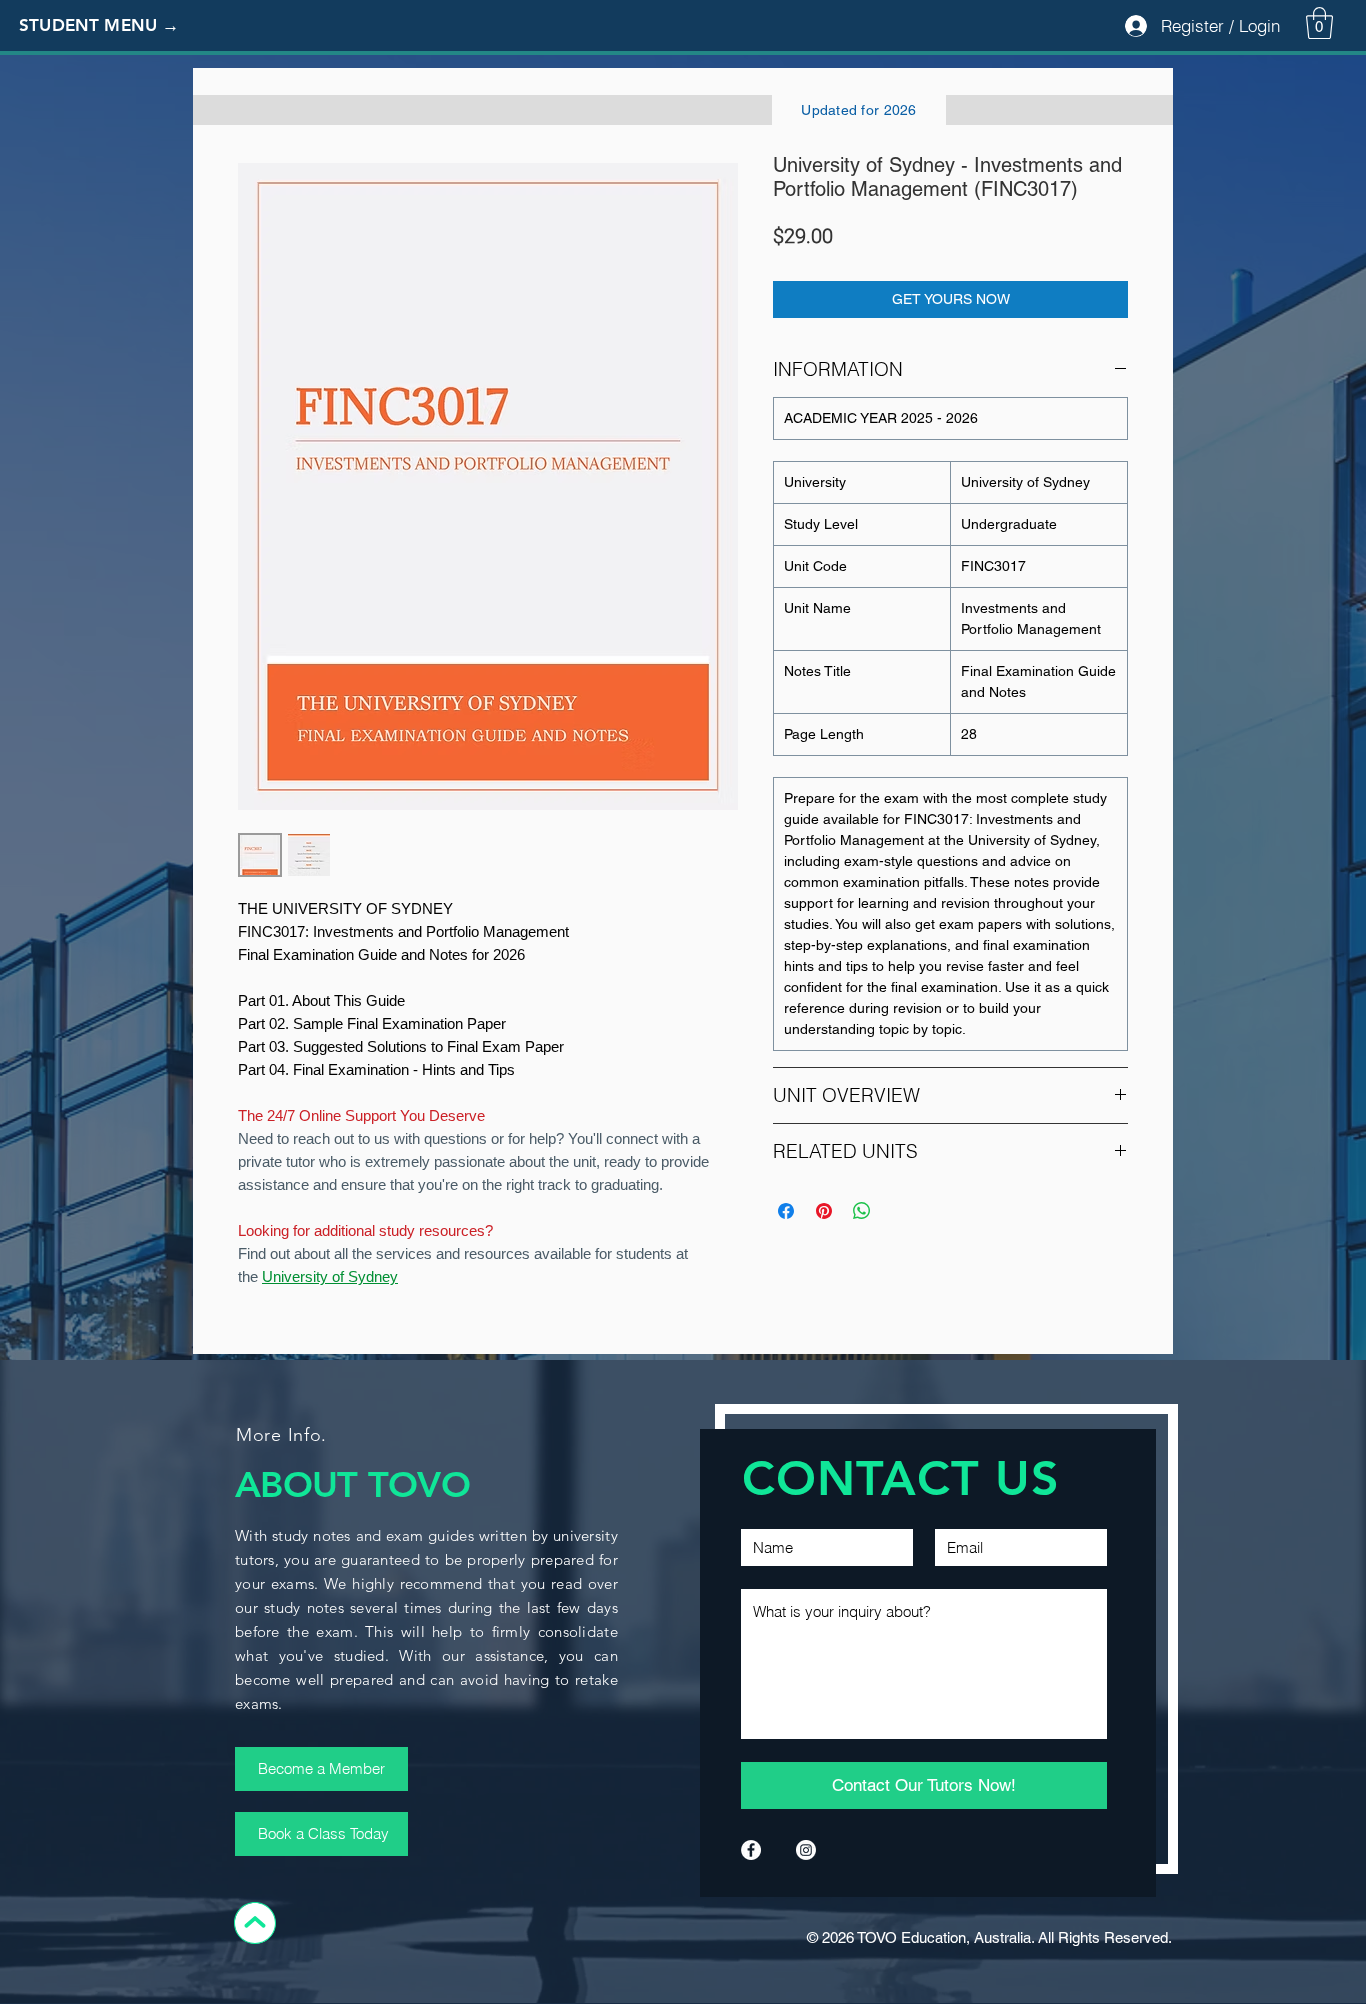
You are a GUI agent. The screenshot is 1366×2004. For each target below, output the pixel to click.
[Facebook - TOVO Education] (751, 1850)
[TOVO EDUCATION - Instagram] (806, 1850)
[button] (115, 26)
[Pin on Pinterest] (824, 1211)
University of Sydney (330, 1276)
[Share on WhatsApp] (862, 1211)
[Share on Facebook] (786, 1211)
